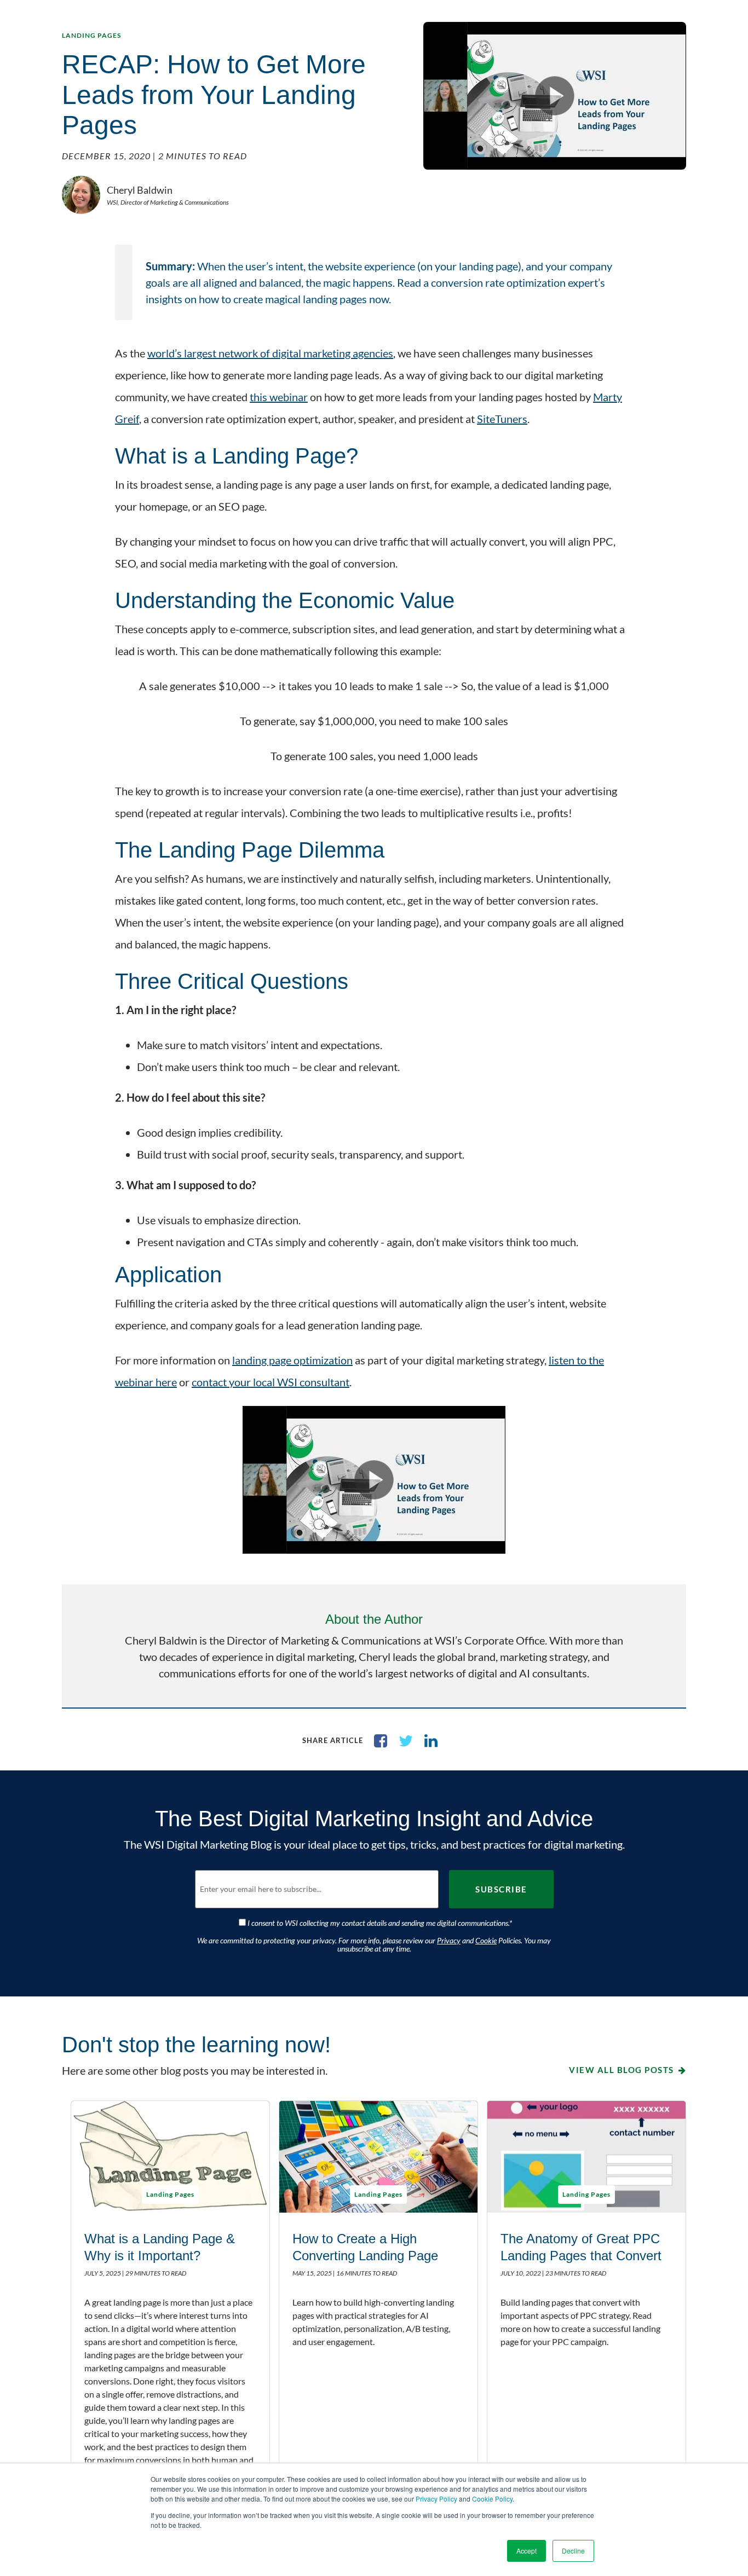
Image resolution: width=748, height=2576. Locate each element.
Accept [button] (527, 2551)
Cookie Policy (492, 2499)
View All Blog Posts (622, 2070)
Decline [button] (573, 2551)
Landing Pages (91, 35)
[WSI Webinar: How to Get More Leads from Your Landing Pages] (374, 1480)
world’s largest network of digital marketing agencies (270, 353)
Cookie (486, 1940)
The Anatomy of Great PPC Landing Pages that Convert (581, 2247)
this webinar (279, 397)
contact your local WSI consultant (271, 1382)
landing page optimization (292, 1360)
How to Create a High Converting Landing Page (365, 2247)
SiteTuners (502, 419)
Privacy (449, 1940)
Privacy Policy (436, 2499)
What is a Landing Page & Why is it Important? (160, 2247)
